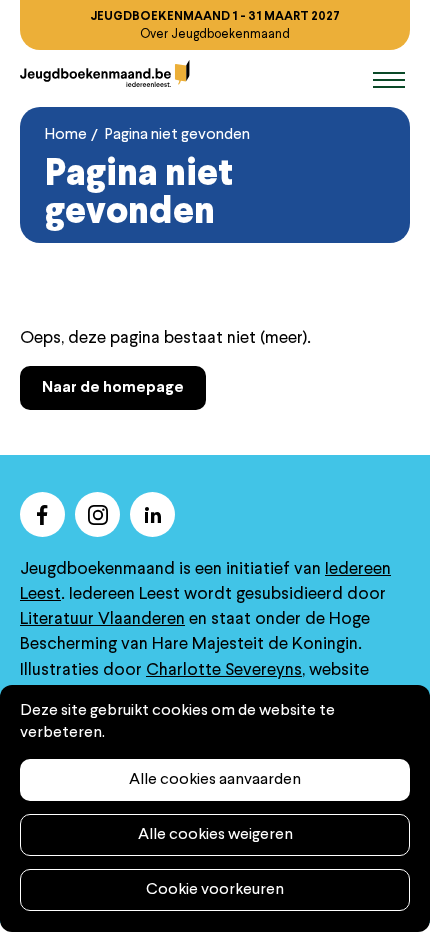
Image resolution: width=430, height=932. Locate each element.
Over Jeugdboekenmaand (215, 34)
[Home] (105, 73)
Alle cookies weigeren (215, 835)
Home (66, 135)
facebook (42, 514)
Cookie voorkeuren (215, 890)
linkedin (152, 514)
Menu (355, 80)
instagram (97, 514)
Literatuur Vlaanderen (102, 619)
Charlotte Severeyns (224, 670)
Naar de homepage (113, 388)
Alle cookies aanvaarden (215, 780)
